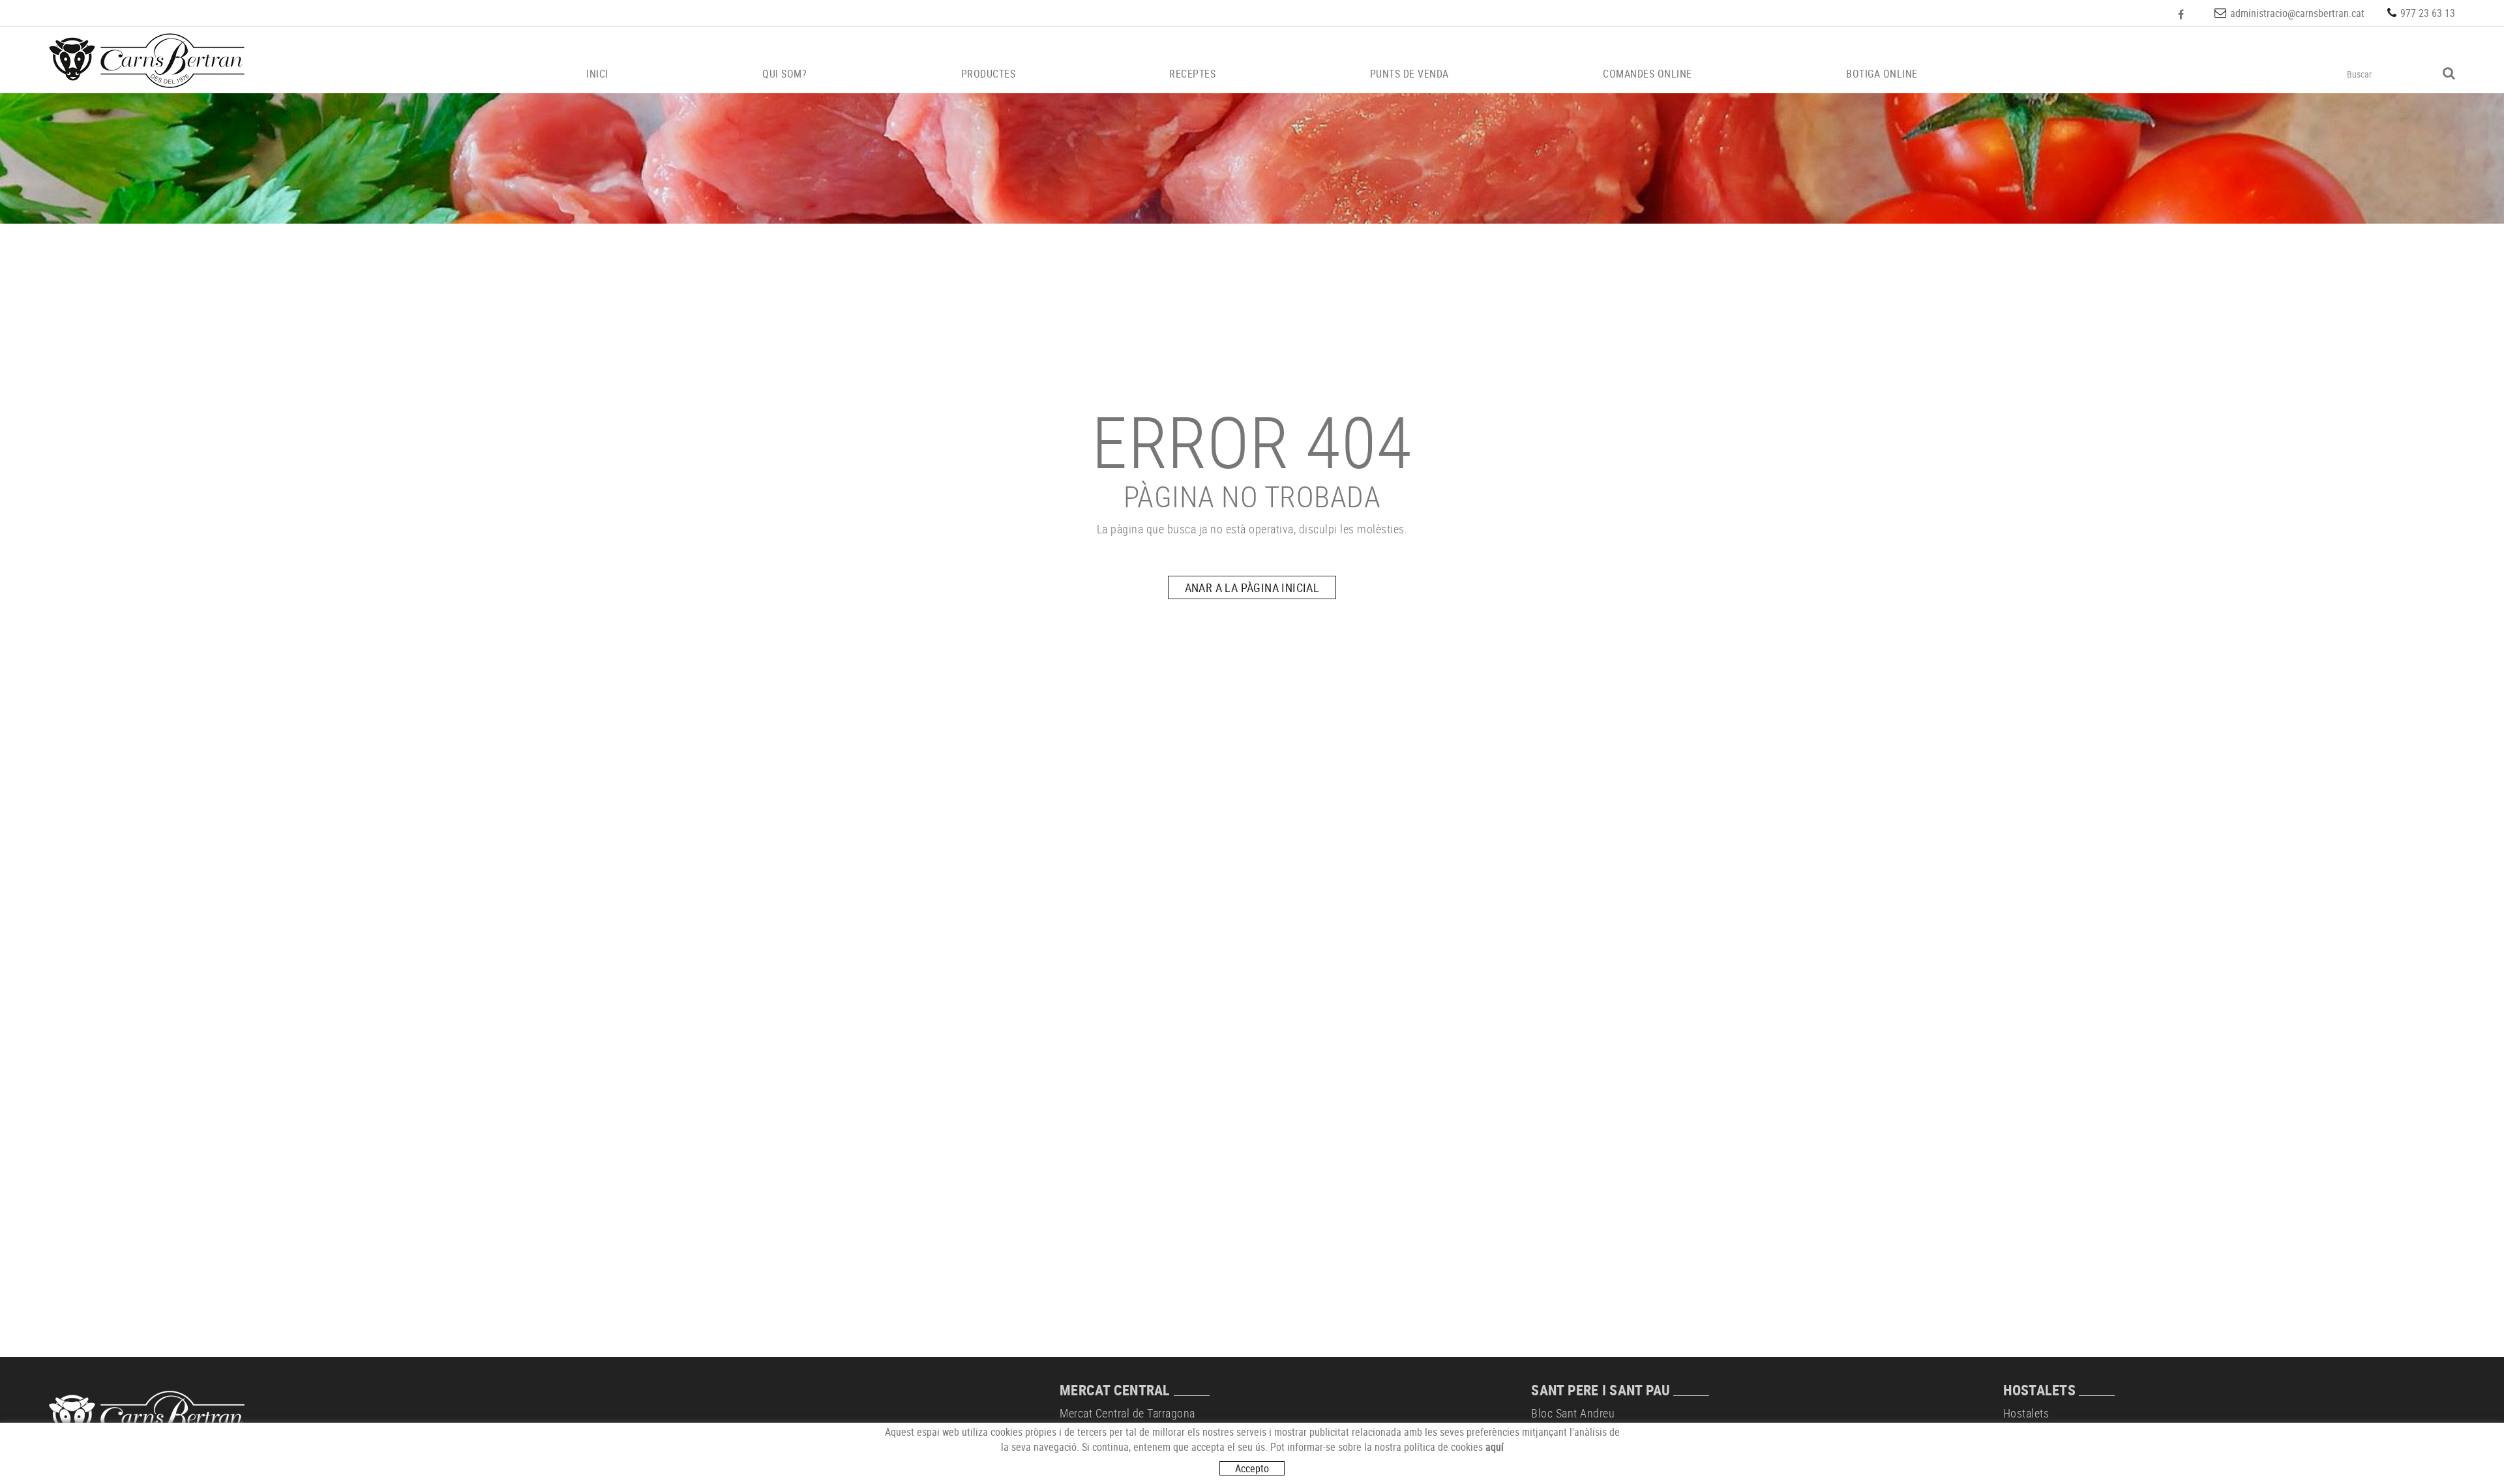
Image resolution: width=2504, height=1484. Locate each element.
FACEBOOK (2182, 14)
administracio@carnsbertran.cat (2297, 13)
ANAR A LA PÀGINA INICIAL (1252, 587)
